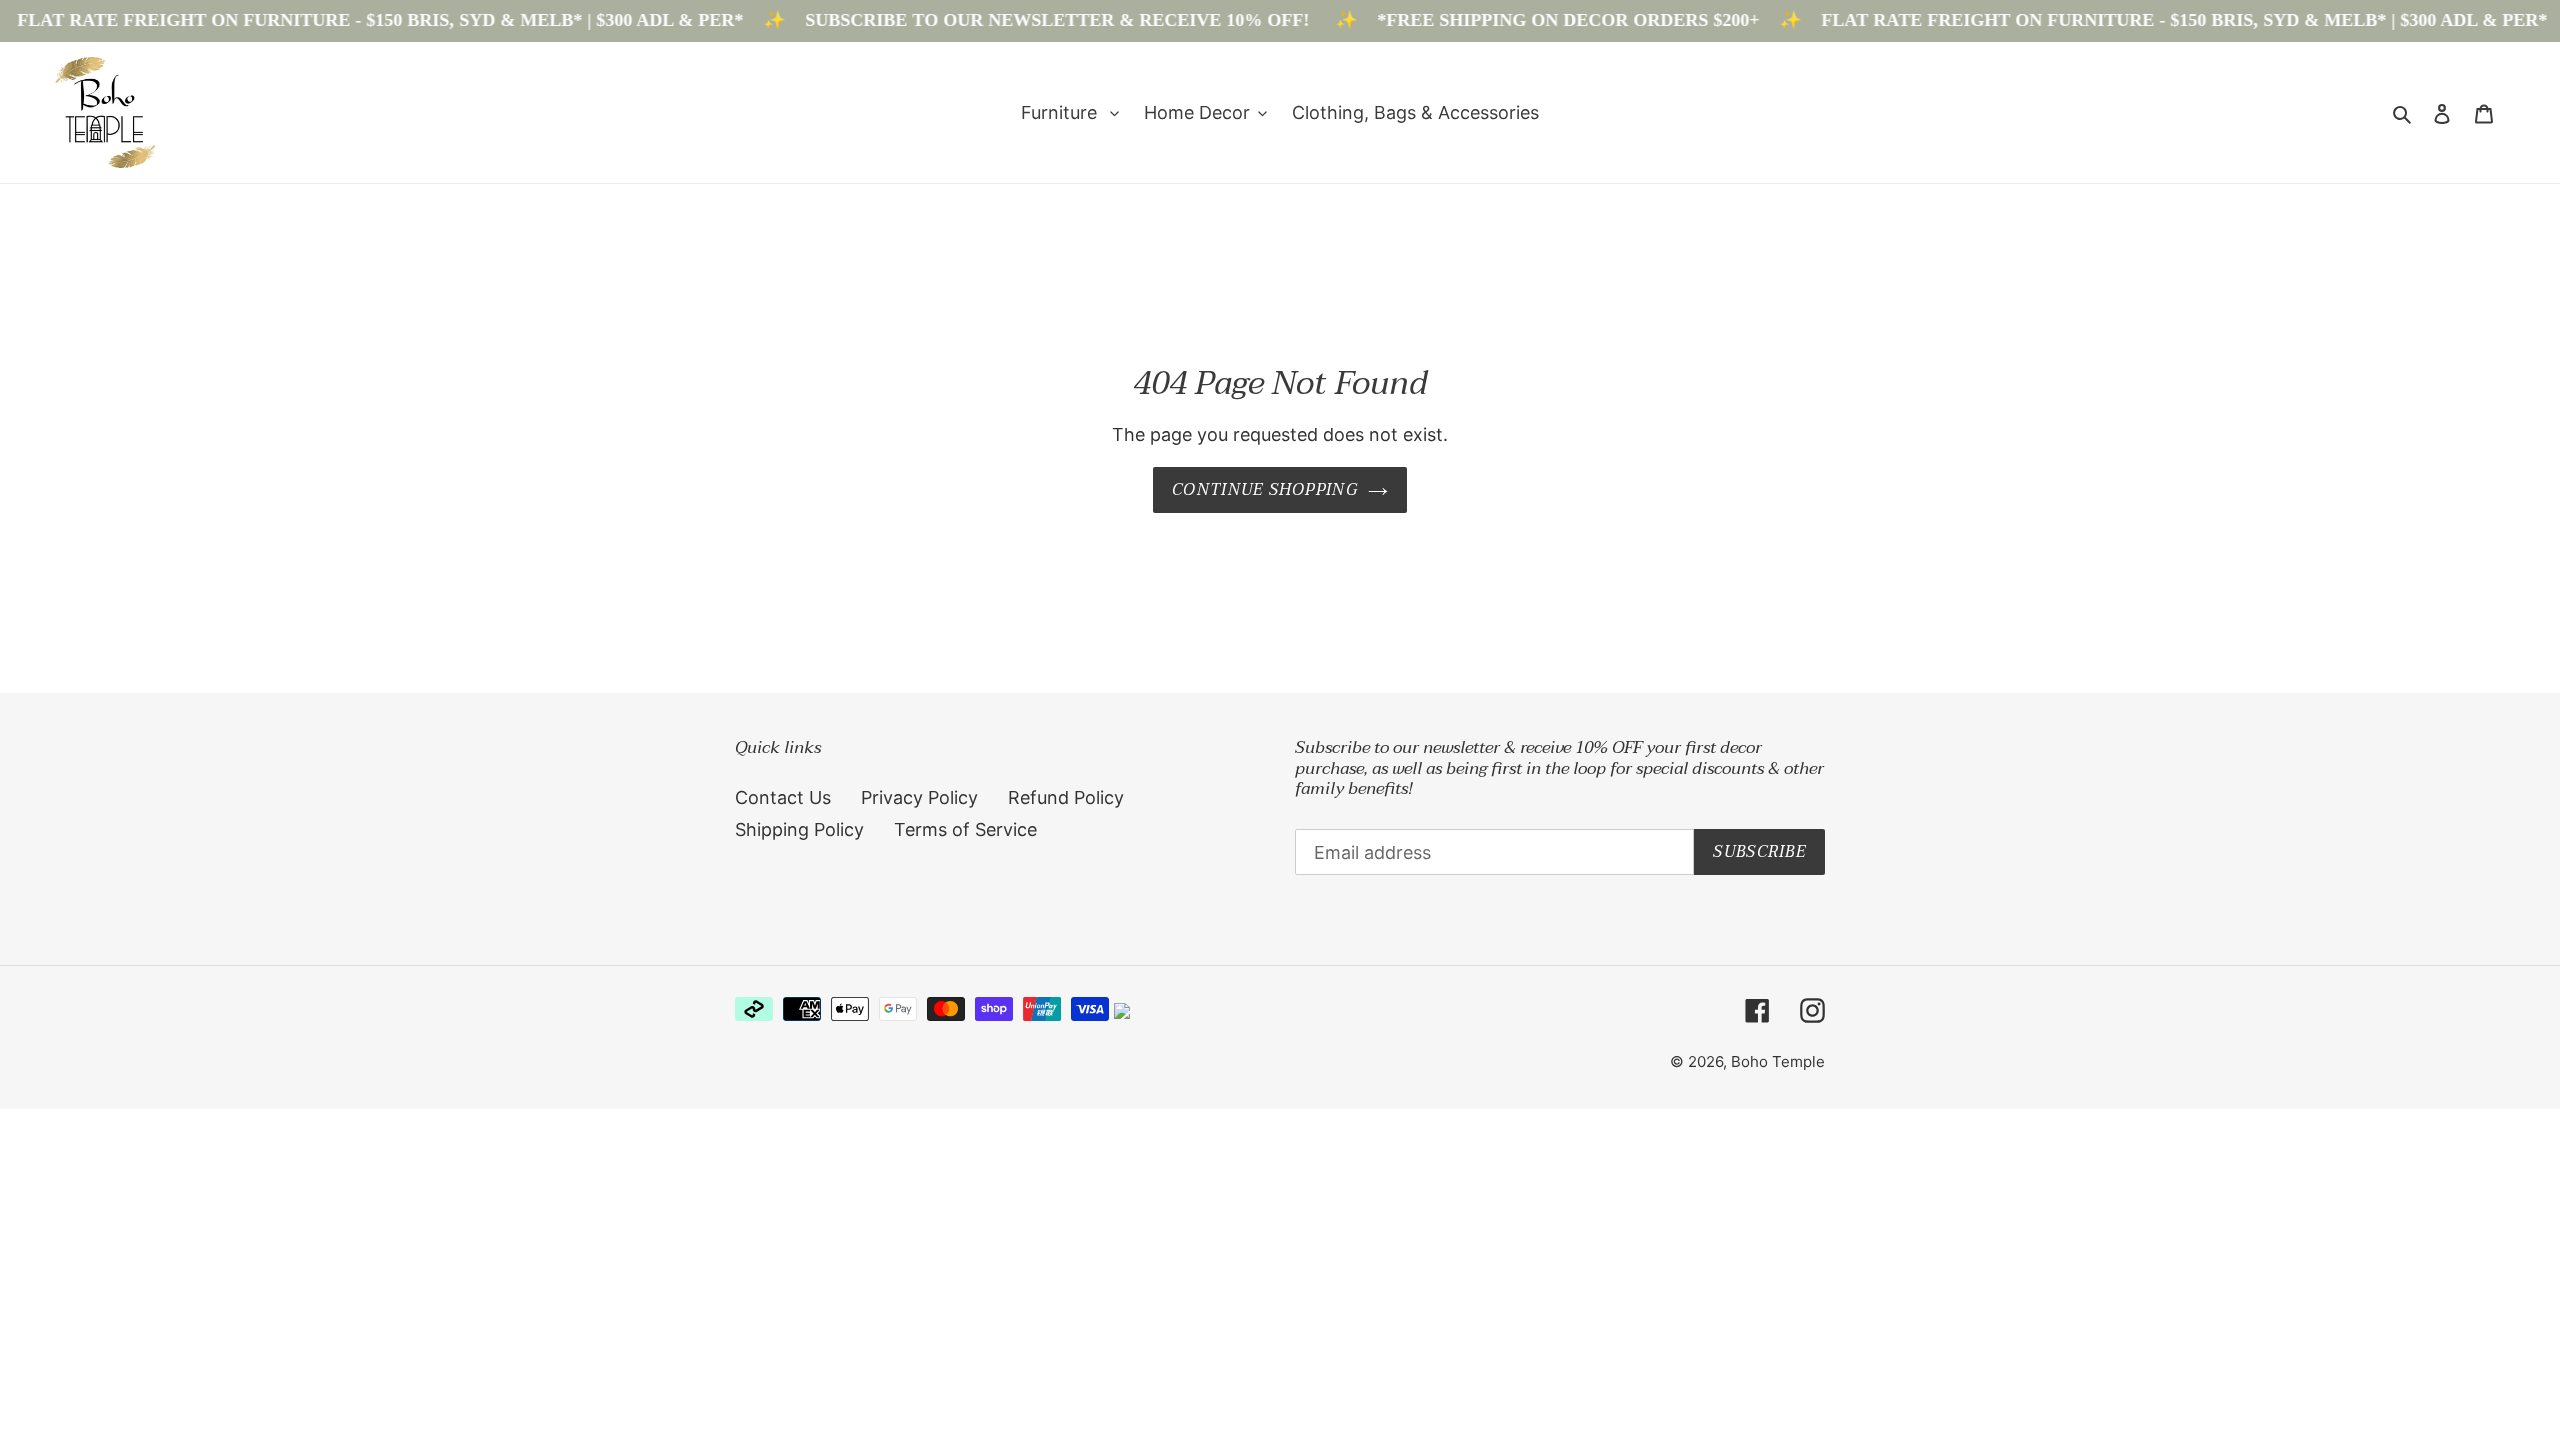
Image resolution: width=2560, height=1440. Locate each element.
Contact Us (783, 797)
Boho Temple (1778, 1061)
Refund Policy (1066, 797)
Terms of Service (965, 829)
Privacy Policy (919, 797)
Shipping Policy (799, 829)
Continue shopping (1265, 490)
